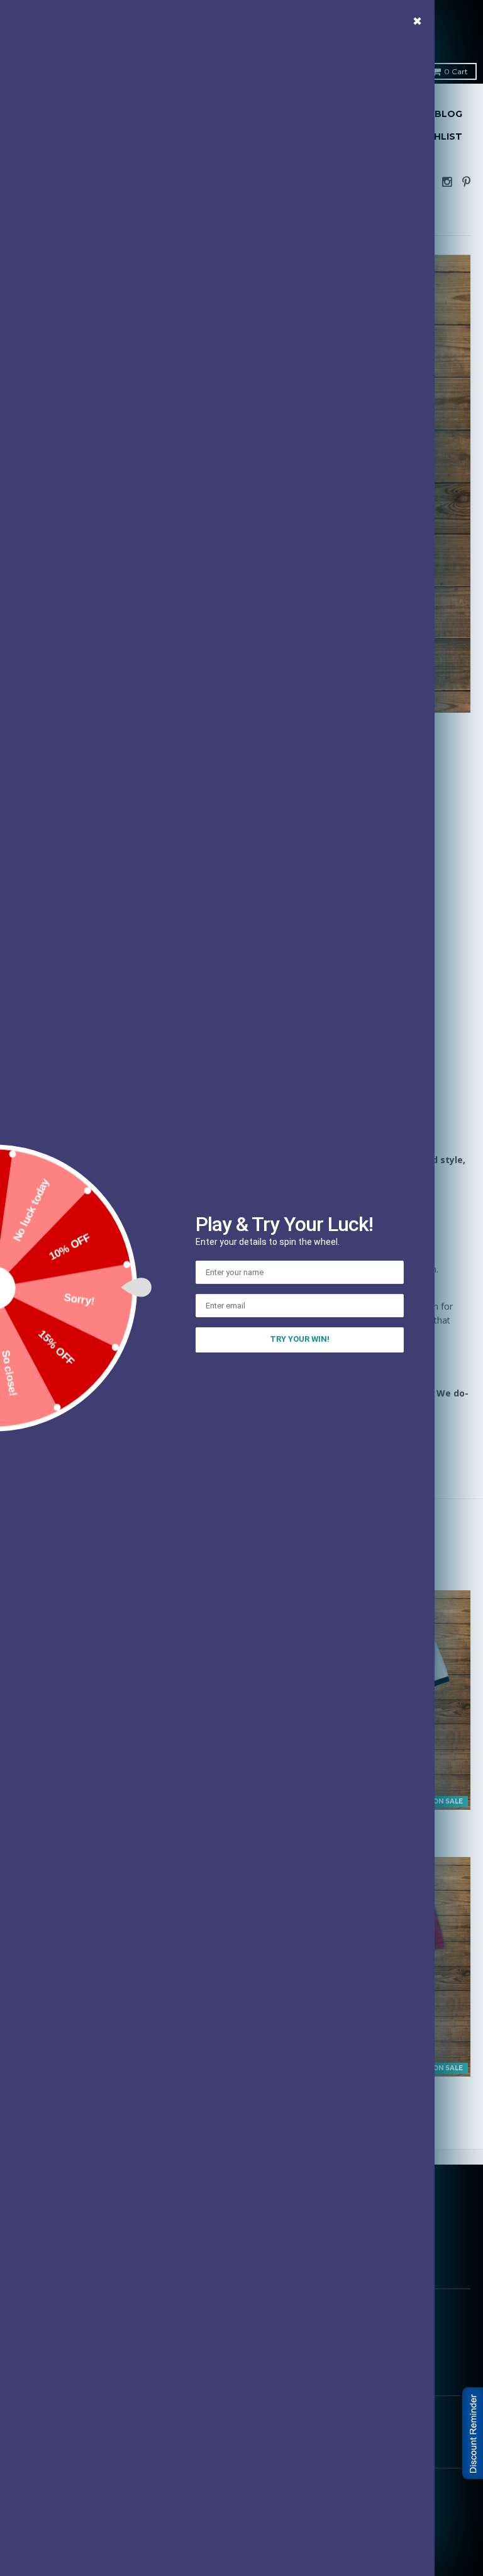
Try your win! (300, 1339)
